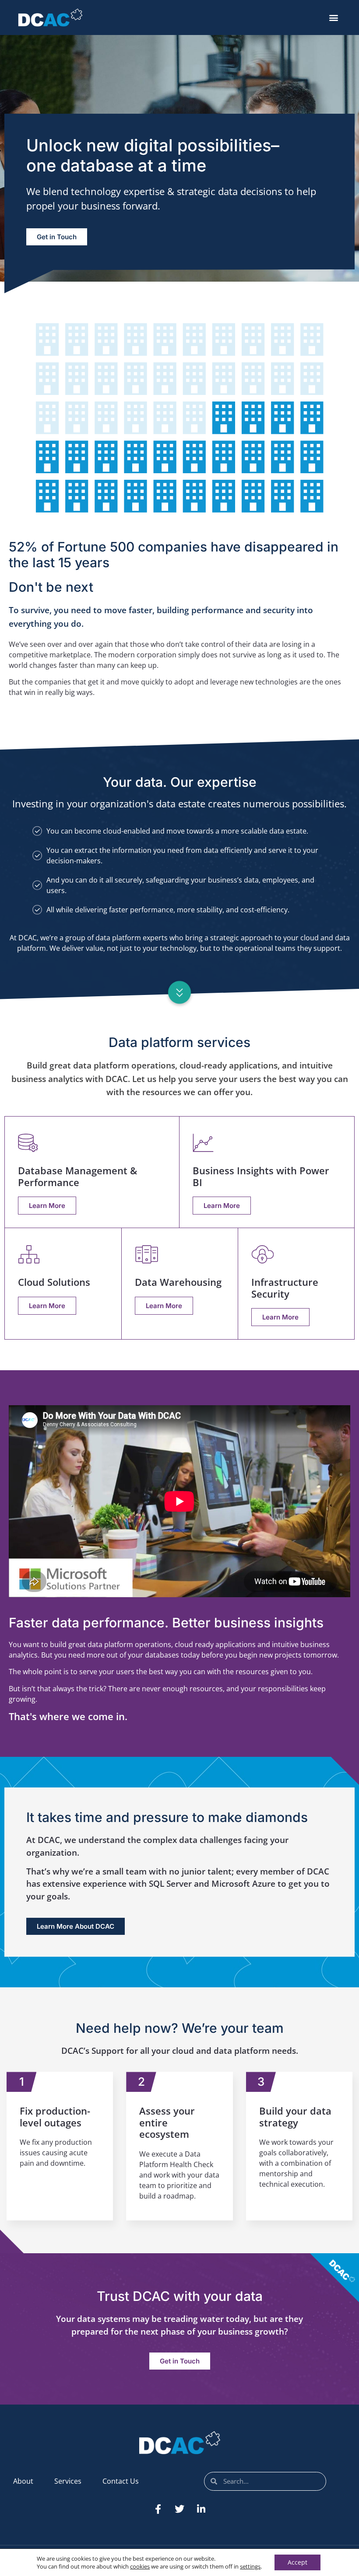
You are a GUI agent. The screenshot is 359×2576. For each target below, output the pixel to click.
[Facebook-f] (158, 2509)
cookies (140, 2566)
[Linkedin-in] (201, 2509)
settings (250, 2566)
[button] (334, 18)
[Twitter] (179, 2509)
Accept (297, 2562)
